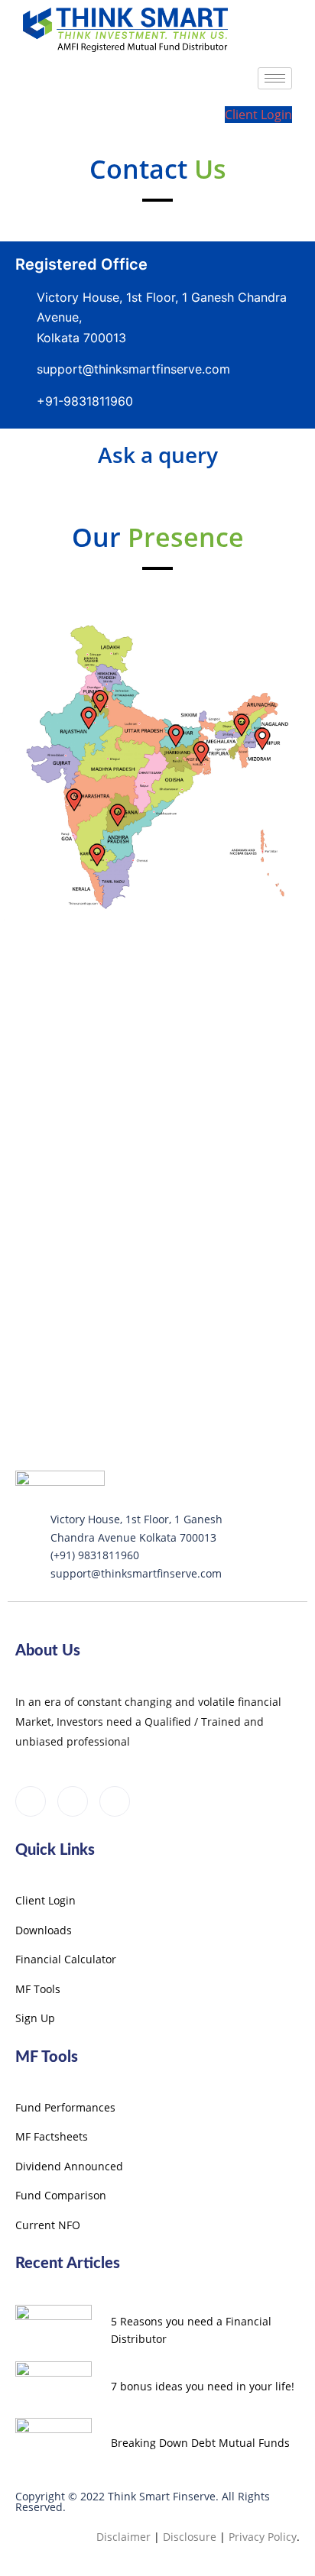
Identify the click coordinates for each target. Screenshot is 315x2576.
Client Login (258, 115)
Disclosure (190, 2537)
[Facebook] (31, 1801)
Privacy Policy (263, 2537)
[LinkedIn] (73, 1801)
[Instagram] (115, 1801)
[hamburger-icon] (275, 78)
